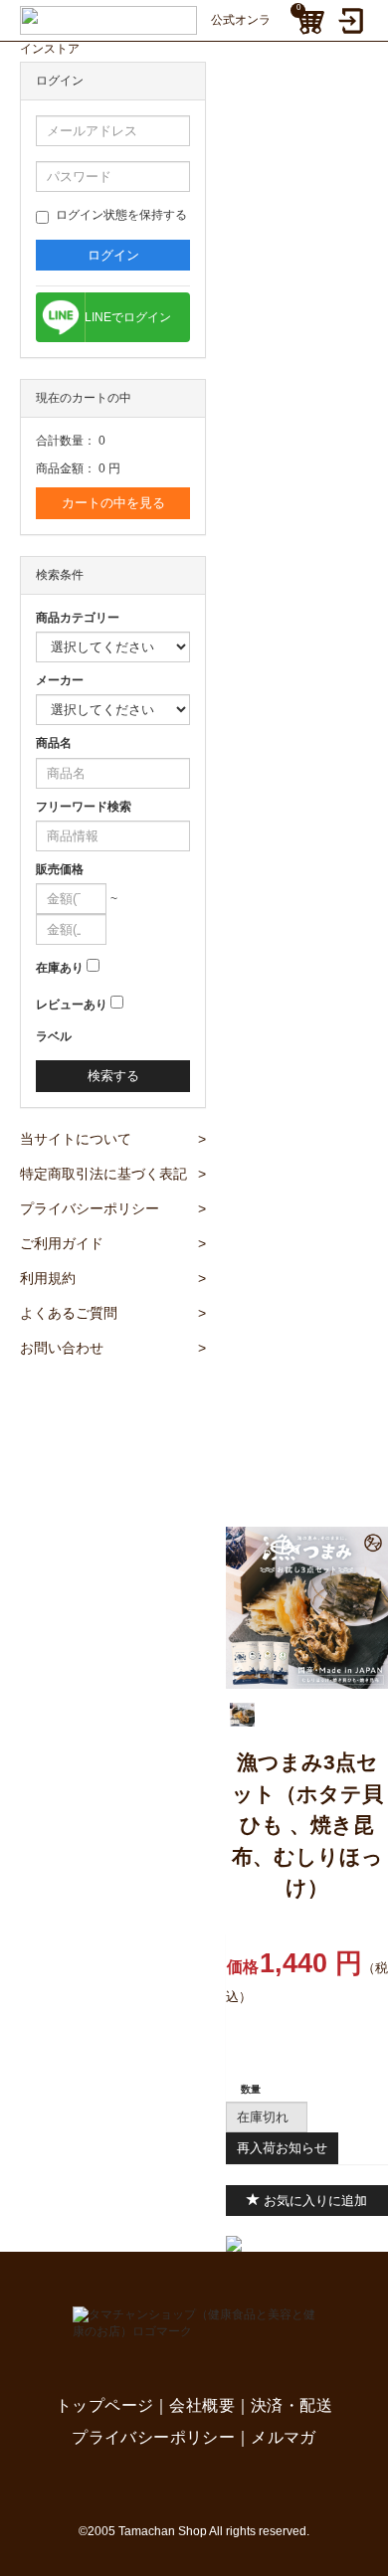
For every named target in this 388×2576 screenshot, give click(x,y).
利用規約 (113, 1278)
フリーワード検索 (84, 807)
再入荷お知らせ (282, 2148)
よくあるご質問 (113, 1313)
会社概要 (202, 2405)
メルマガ (284, 2437)
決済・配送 (291, 2405)
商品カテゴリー (78, 618)
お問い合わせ (113, 1348)
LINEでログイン (128, 317)
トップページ (104, 2405)
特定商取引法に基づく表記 (113, 1174)
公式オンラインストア (145, 24)
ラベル (54, 1036)
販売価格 (60, 869)
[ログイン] (353, 21)
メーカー (60, 680)
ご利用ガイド (113, 1243)
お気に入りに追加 (313, 2201)
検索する (113, 1076)
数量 (251, 2089)
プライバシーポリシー (113, 1208)
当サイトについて (113, 1139)
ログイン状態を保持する (121, 215)
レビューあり (72, 1005)
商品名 (54, 743)
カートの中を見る (113, 503)
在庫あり (60, 968)
